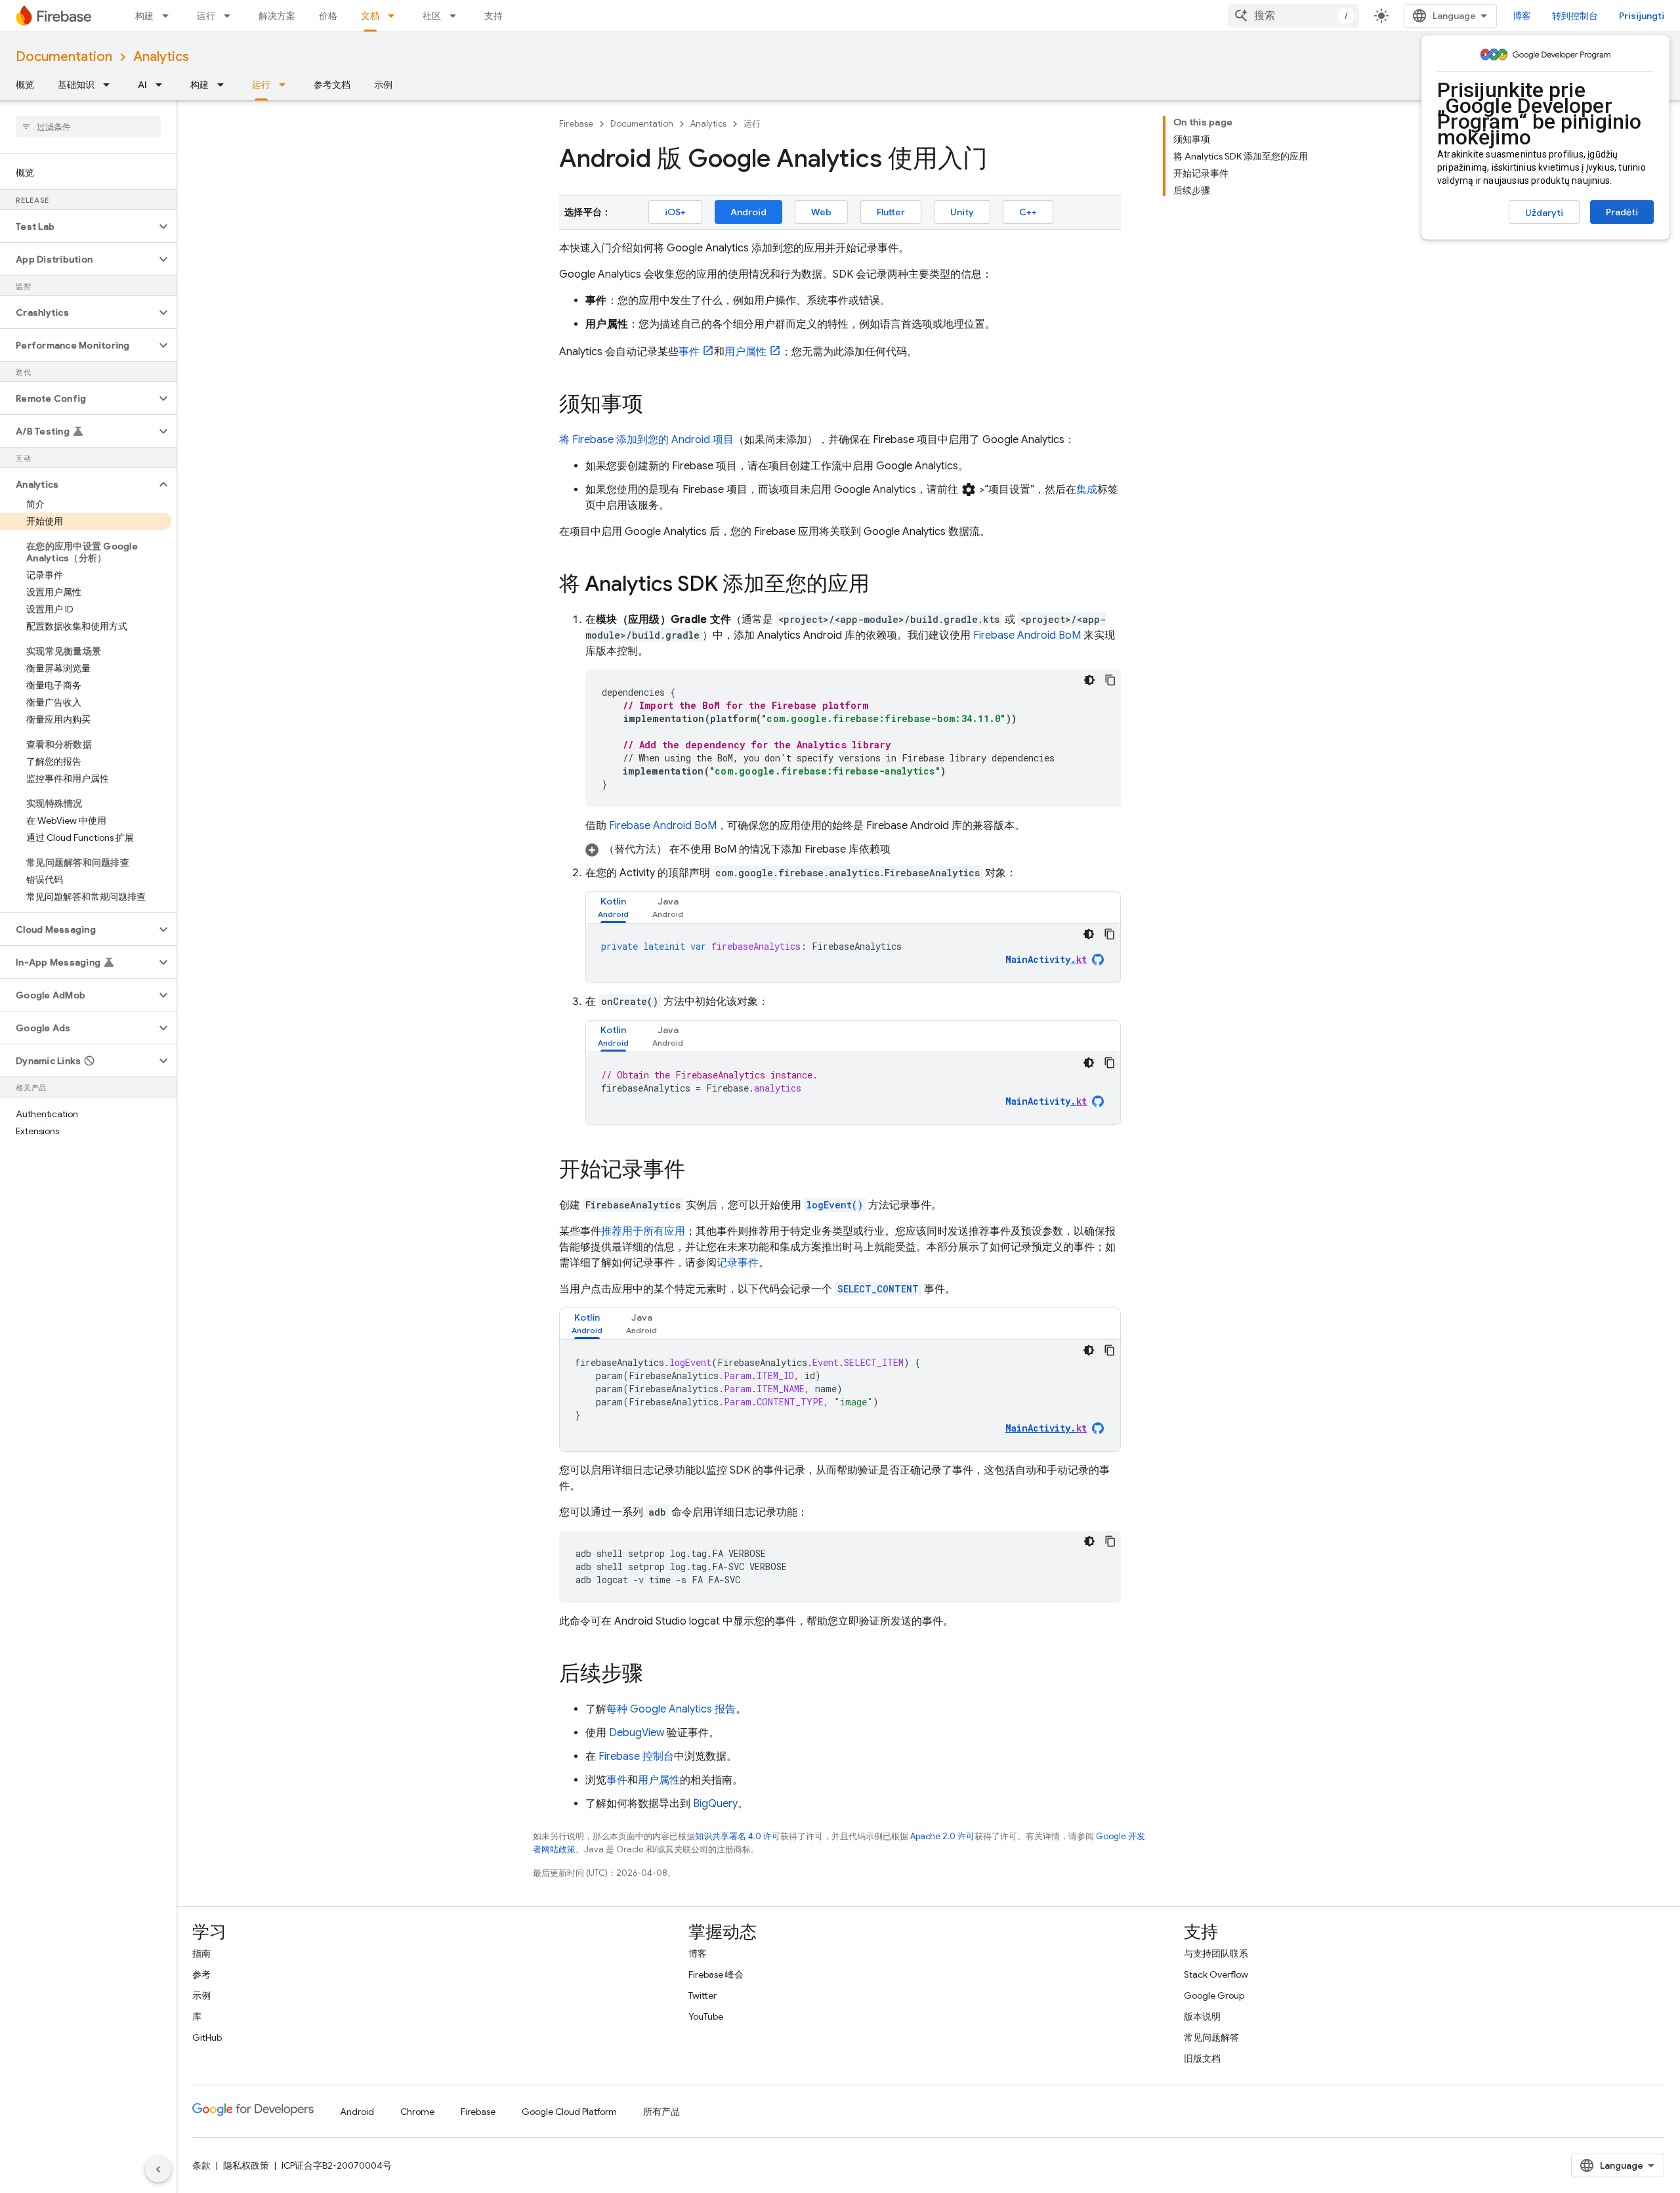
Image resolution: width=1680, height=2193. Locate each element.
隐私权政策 (246, 2165)
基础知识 (76, 85)
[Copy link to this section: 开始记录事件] (698, 1171)
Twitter (703, 1995)
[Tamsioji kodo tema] (1089, 680)
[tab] (613, 907)
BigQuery (715, 1804)
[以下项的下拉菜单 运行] (231, 16)
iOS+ (675, 212)
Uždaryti (1544, 213)
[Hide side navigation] (158, 2169)
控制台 (636, 1757)
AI (142, 85)
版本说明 (1202, 2016)
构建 (144, 16)
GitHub (207, 2037)
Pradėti (1622, 212)
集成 (1087, 490)
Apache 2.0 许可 (942, 1836)
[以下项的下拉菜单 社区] (457, 16)
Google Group (1214, 1995)
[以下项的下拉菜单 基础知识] (110, 85)
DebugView (637, 1733)
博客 (1522, 16)
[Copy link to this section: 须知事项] (656, 406)
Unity (962, 212)
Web (821, 212)
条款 (201, 2165)
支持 (493, 16)
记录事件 (738, 1263)
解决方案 (277, 16)
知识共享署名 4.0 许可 (738, 1836)
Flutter (891, 212)
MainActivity (1046, 959)
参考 (201, 1974)
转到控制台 (1575, 16)
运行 (206, 16)
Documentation (64, 57)
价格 (328, 16)
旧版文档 (1202, 2058)
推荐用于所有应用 (643, 1231)
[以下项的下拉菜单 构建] (169, 16)
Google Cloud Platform (569, 2112)
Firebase (576, 124)
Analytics (161, 57)
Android (748, 212)
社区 (432, 16)
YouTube (706, 2016)
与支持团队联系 (1216, 1953)
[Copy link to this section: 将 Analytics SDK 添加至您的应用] (883, 586)
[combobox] (1293, 16)
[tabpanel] (853, 953)
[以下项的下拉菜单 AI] (163, 85)
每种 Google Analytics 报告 (671, 1709)
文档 (370, 16)
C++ (1028, 212)
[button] (78, 226)
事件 (689, 352)
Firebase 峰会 (716, 1974)
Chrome (417, 2112)
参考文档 (332, 85)
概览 (25, 85)
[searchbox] (88, 127)
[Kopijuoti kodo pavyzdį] (1110, 680)
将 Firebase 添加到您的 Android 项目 (646, 440)
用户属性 (745, 352)
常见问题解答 (1211, 2037)
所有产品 (661, 2112)
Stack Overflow (1216, 1974)
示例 (383, 85)
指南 (201, 1953)
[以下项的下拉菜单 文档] (395, 16)
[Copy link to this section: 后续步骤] (656, 1675)
